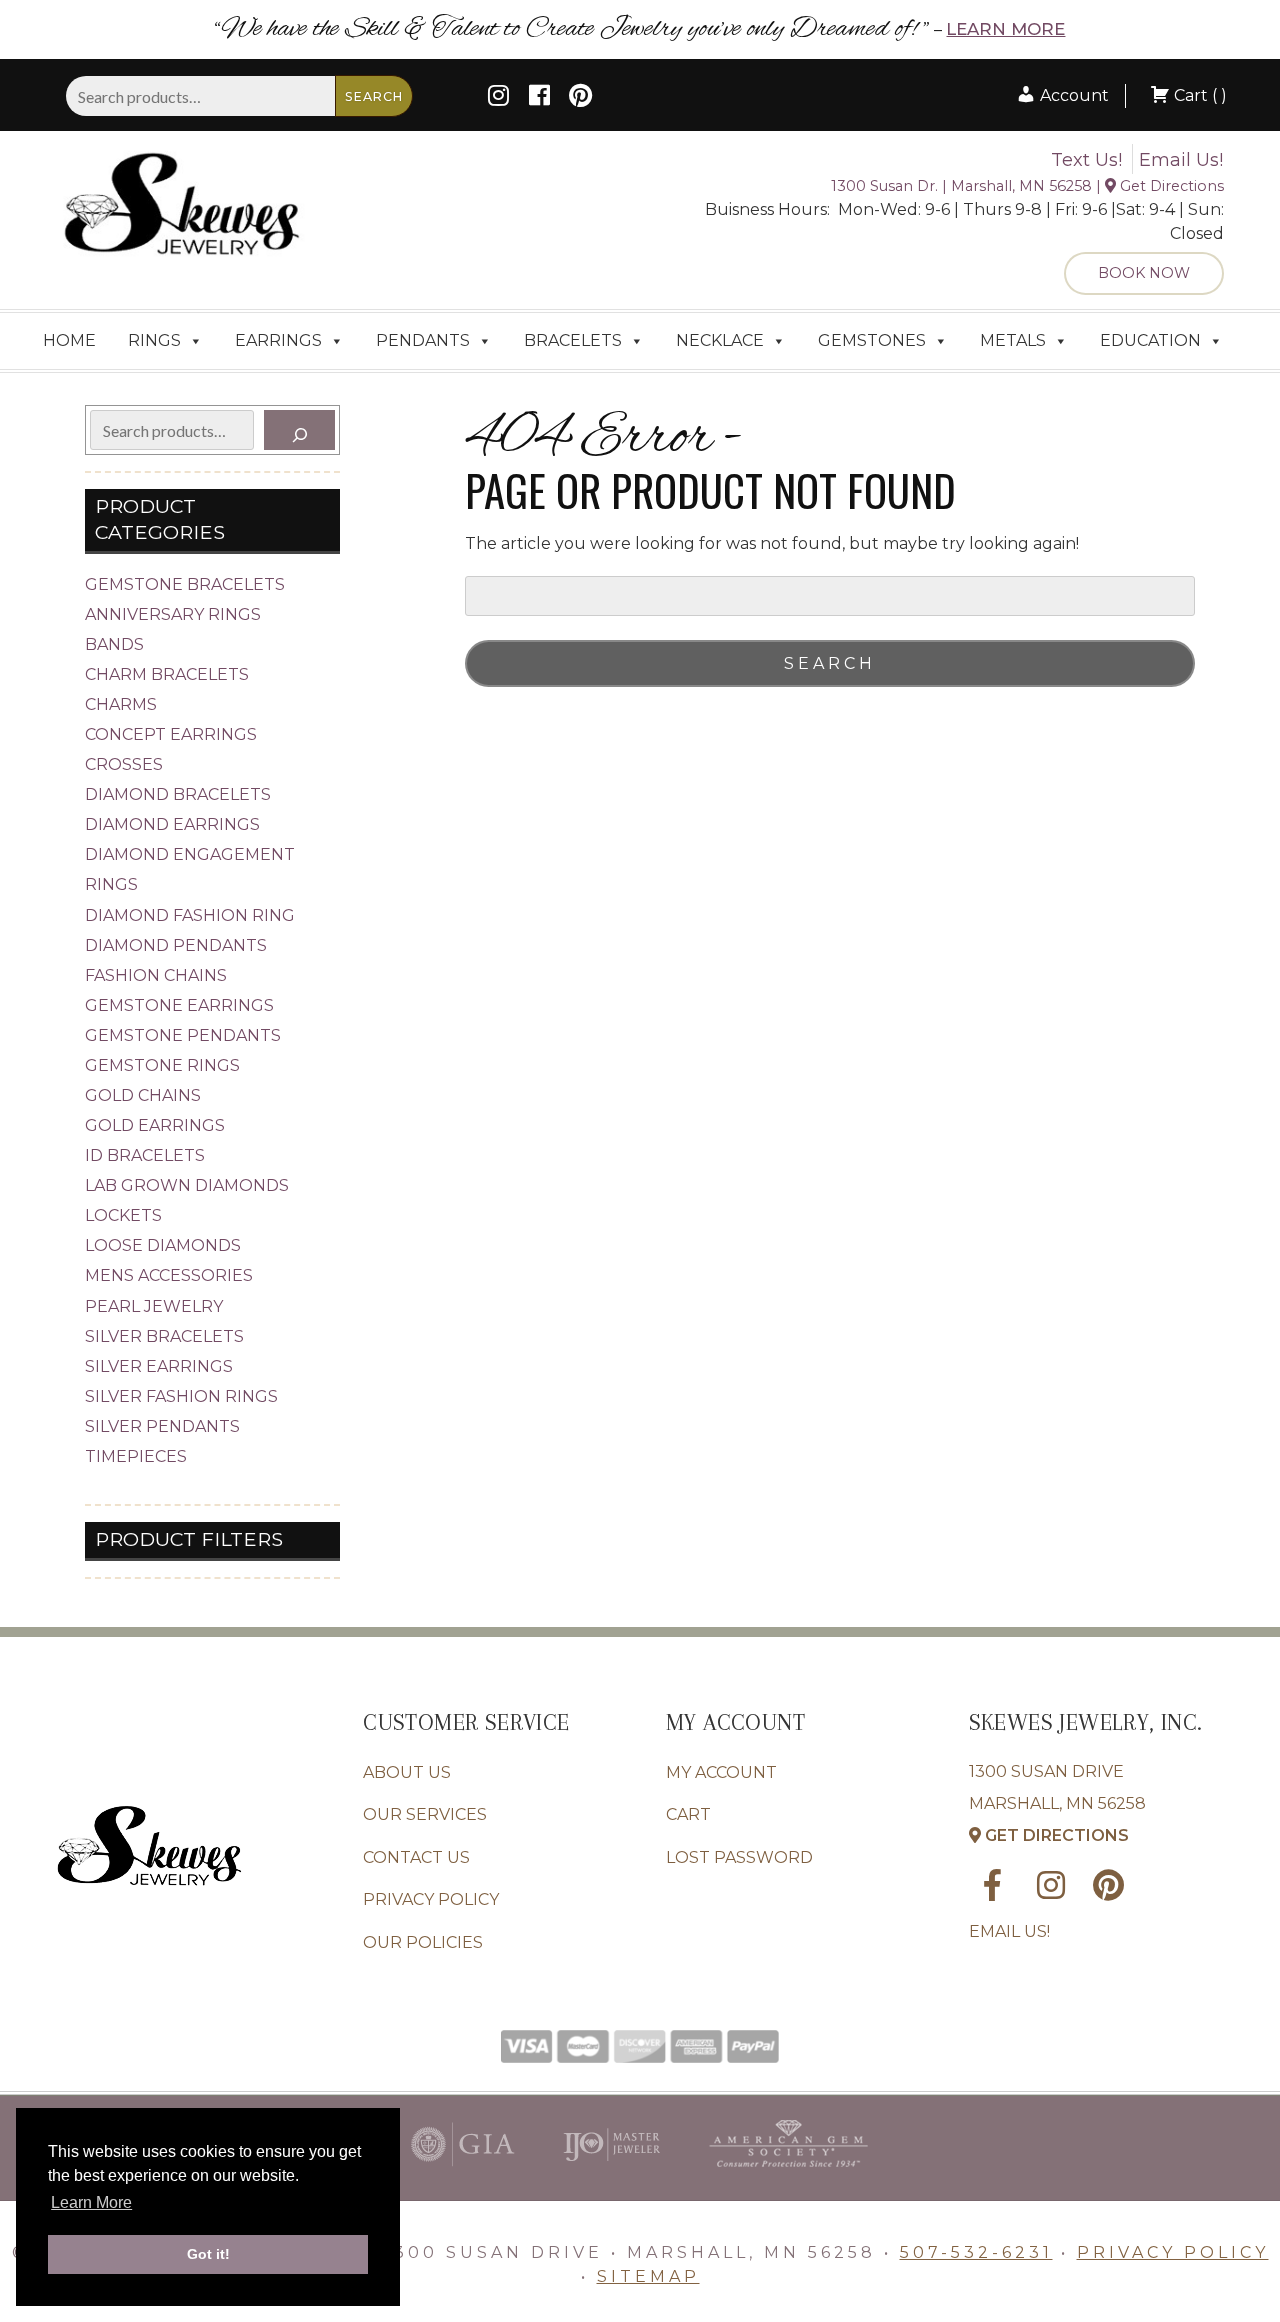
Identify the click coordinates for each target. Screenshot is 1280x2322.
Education (1150, 340)
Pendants (423, 340)
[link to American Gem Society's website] (788, 2171)
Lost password (739, 1857)
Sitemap (648, 2276)
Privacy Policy (431, 1899)
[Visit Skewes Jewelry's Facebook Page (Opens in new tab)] (539, 98)
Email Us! (1181, 160)
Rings (154, 340)
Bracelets (573, 340)
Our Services (425, 1814)
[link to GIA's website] (463, 2171)
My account (721, 1772)
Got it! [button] (208, 2254)
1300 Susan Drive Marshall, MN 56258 (1057, 1803)
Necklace (720, 340)
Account (1072, 95)
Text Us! (1086, 160)
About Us (407, 1772)
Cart (688, 1814)
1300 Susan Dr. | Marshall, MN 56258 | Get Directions (1027, 186)
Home (69, 340)
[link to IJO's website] (611, 2171)
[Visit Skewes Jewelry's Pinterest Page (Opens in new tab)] (580, 98)
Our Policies (423, 1942)
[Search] (299, 430)
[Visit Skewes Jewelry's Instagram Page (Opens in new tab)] (498, 98)
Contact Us (416, 1857)
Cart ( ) (1198, 95)
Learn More (1005, 29)
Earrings (278, 340)
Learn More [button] (91, 2202)
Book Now (1144, 273)
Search (374, 96)
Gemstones (872, 340)
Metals (1013, 340)
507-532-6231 (976, 2252)
